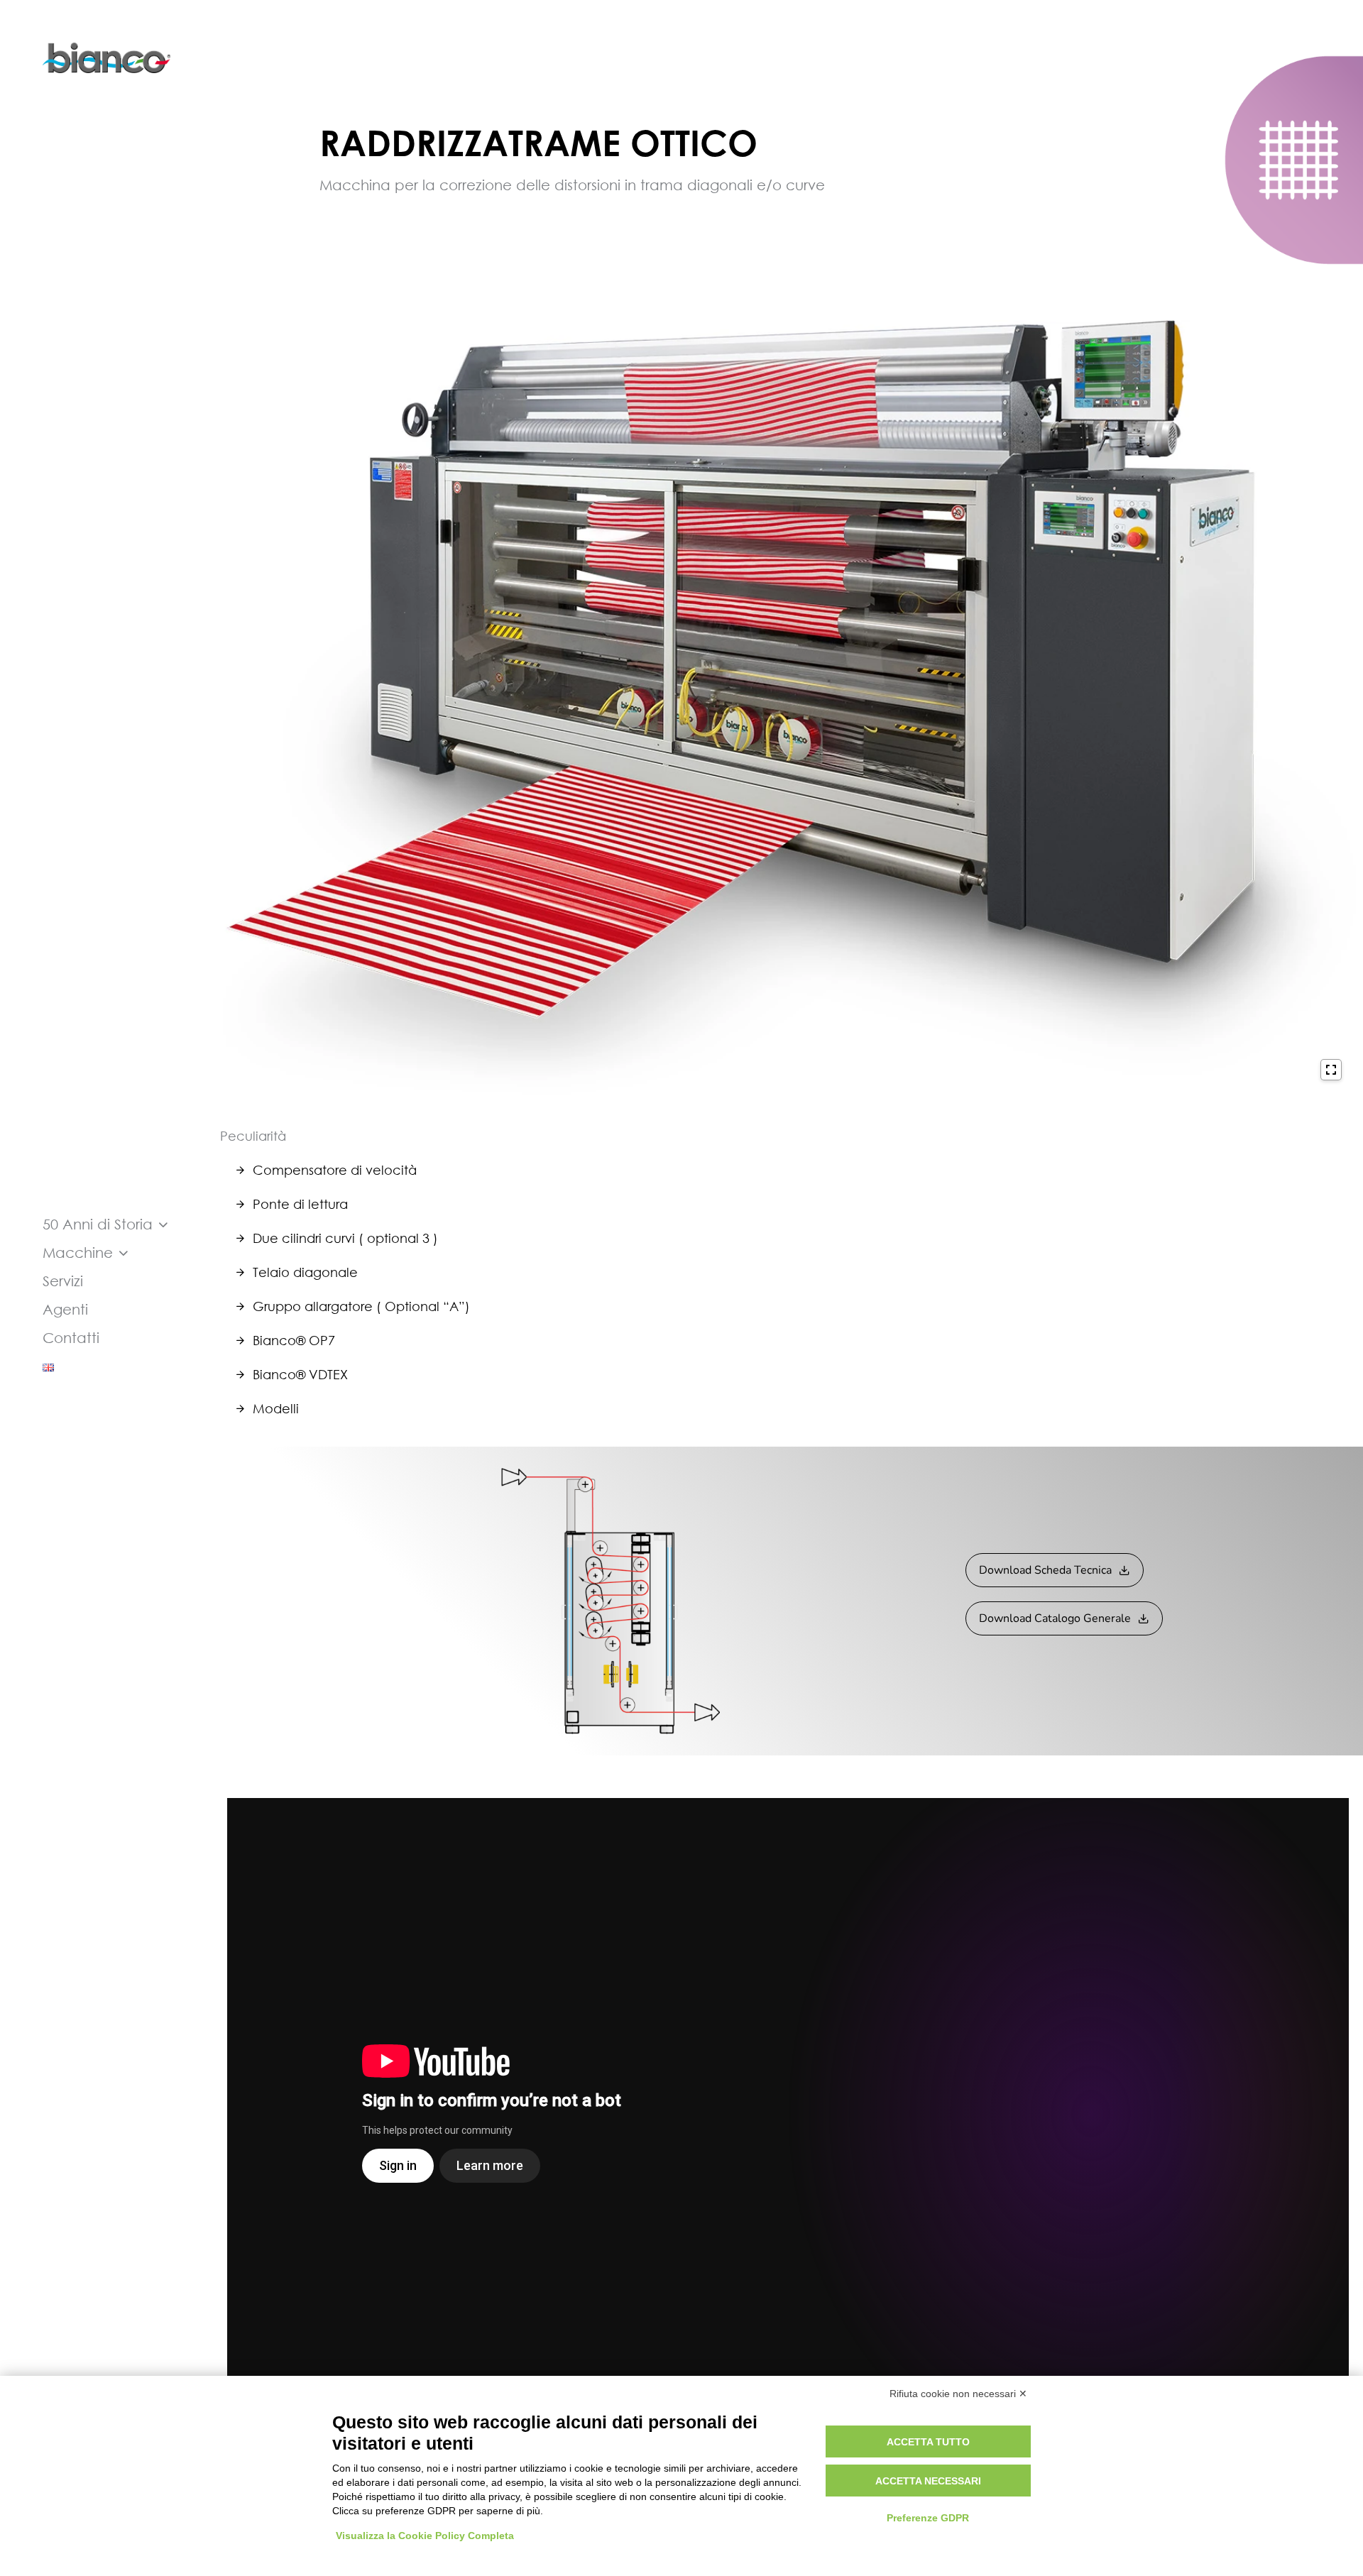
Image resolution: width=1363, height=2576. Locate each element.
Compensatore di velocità (335, 1170)
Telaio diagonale (305, 1272)
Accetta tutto (928, 2442)
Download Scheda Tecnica (1045, 1570)
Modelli (276, 1408)
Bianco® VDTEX (300, 1374)
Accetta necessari (928, 2481)
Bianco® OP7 (294, 1340)
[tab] (788, 1170)
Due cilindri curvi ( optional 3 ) (345, 1238)
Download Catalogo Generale (1055, 1618)
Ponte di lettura (300, 1204)
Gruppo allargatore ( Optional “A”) (361, 1306)
